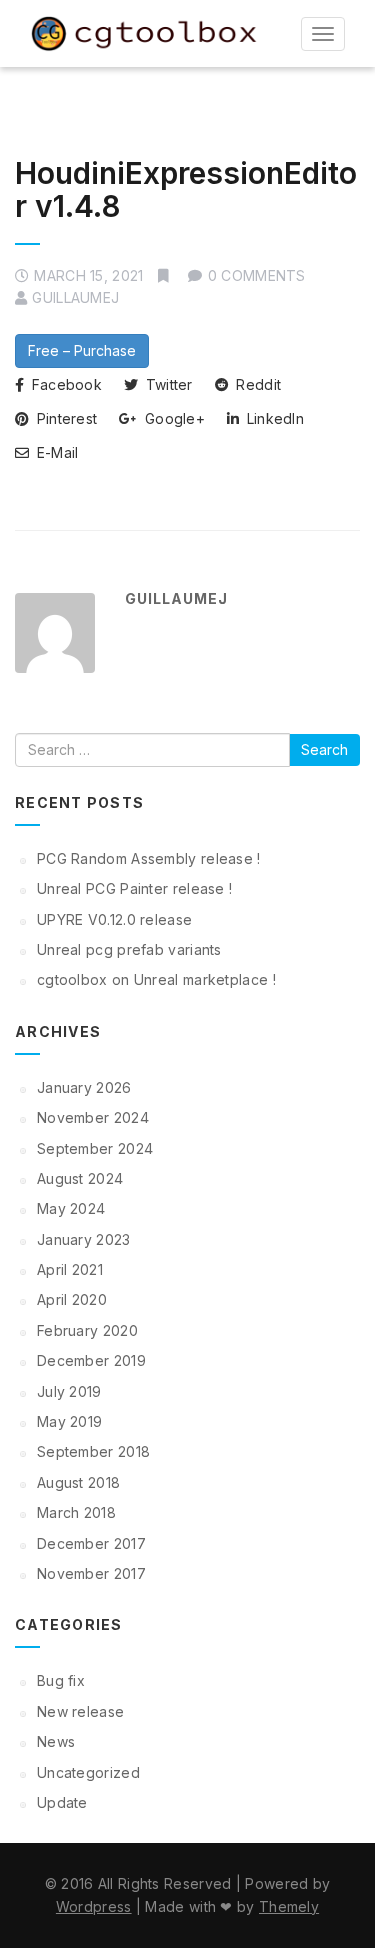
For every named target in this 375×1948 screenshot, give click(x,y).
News (56, 1741)
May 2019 (69, 1421)
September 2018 (93, 1451)
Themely (289, 1906)
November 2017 (91, 1573)
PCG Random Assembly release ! (149, 858)
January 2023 (84, 1239)
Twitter (166, 384)
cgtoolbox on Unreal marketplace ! (156, 979)
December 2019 (91, 1360)
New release (80, 1711)
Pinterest (64, 418)
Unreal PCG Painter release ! (134, 888)
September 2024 (95, 1148)
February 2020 (87, 1330)
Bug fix (61, 1680)
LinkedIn (273, 418)
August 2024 (80, 1178)
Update (62, 1802)
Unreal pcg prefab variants (129, 949)
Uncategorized (88, 1772)
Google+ (173, 418)
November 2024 (93, 1117)
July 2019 (69, 1391)
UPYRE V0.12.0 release (114, 919)
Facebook (64, 384)
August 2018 (78, 1482)
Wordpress (94, 1906)
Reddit (256, 384)
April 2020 (72, 1299)
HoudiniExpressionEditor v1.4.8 (186, 189)
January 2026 (84, 1087)
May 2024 (71, 1208)
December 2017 (91, 1543)
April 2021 (70, 1269)
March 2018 (76, 1512)
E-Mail (55, 452)
